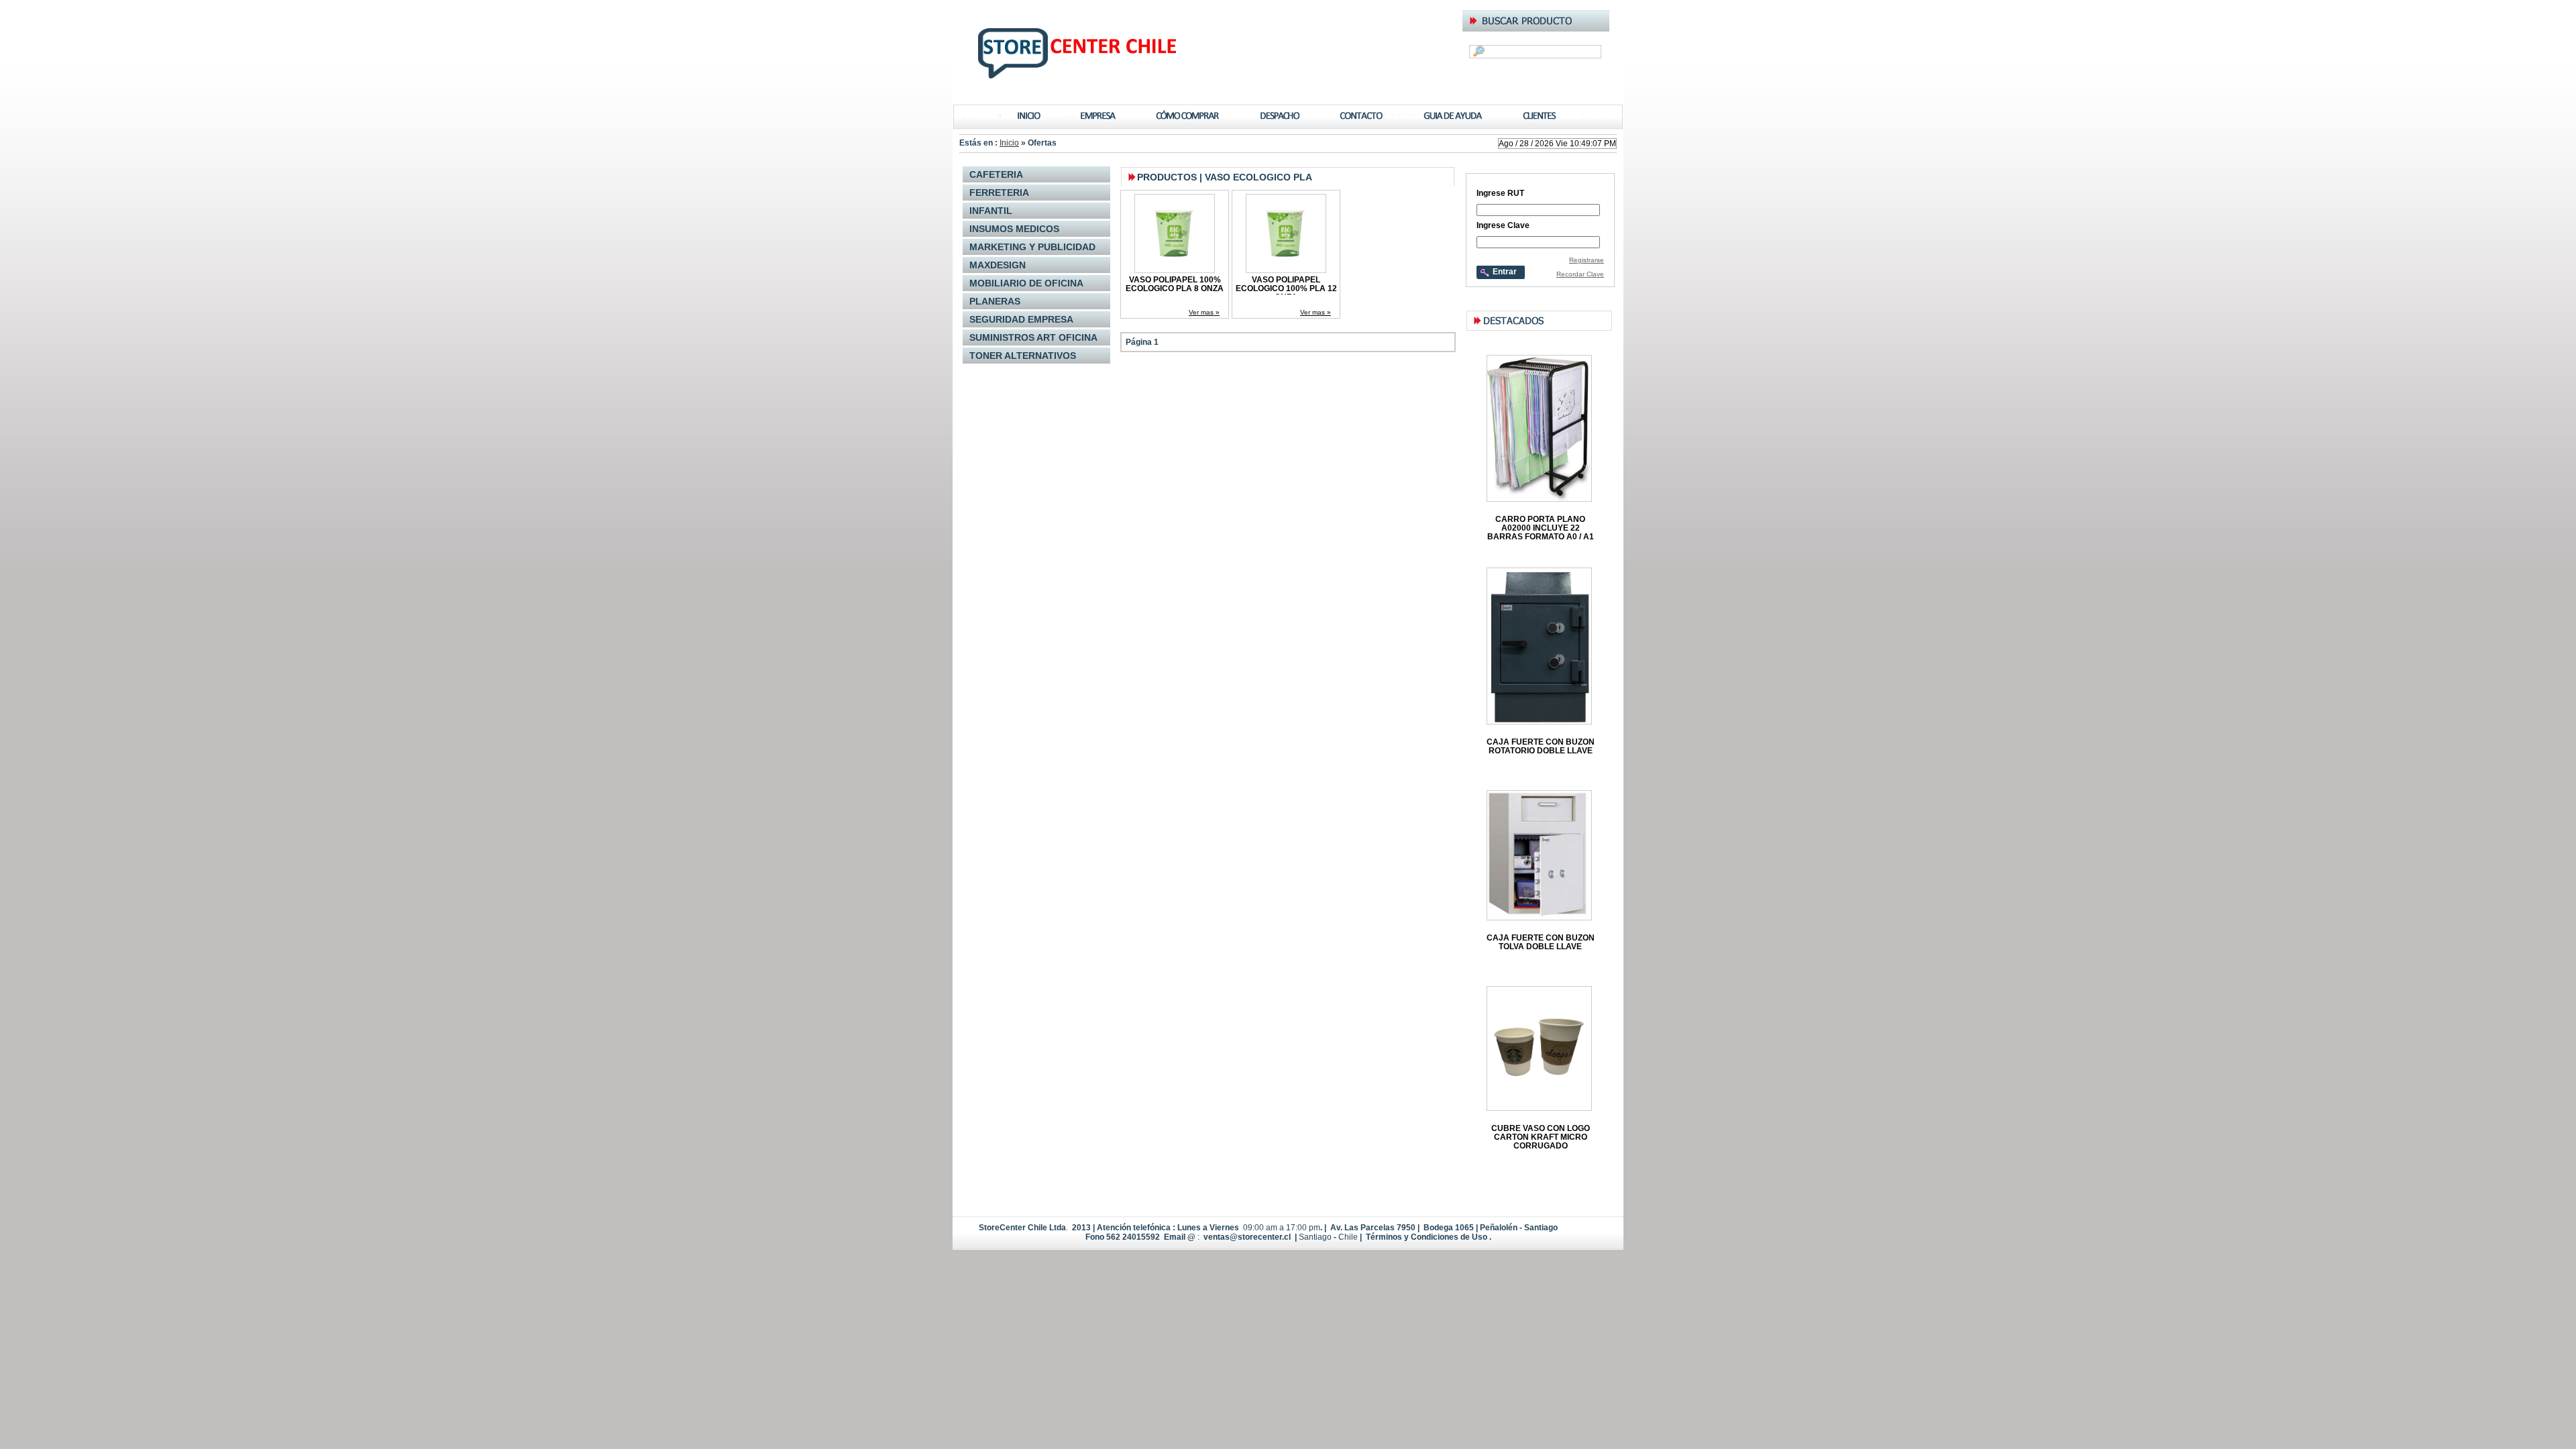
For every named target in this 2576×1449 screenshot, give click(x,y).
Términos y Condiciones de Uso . (1428, 1237)
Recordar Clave (1580, 274)
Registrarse (1587, 260)
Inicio (1009, 143)
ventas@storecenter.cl (1247, 1237)
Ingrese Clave (1503, 225)
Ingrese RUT (1500, 193)
